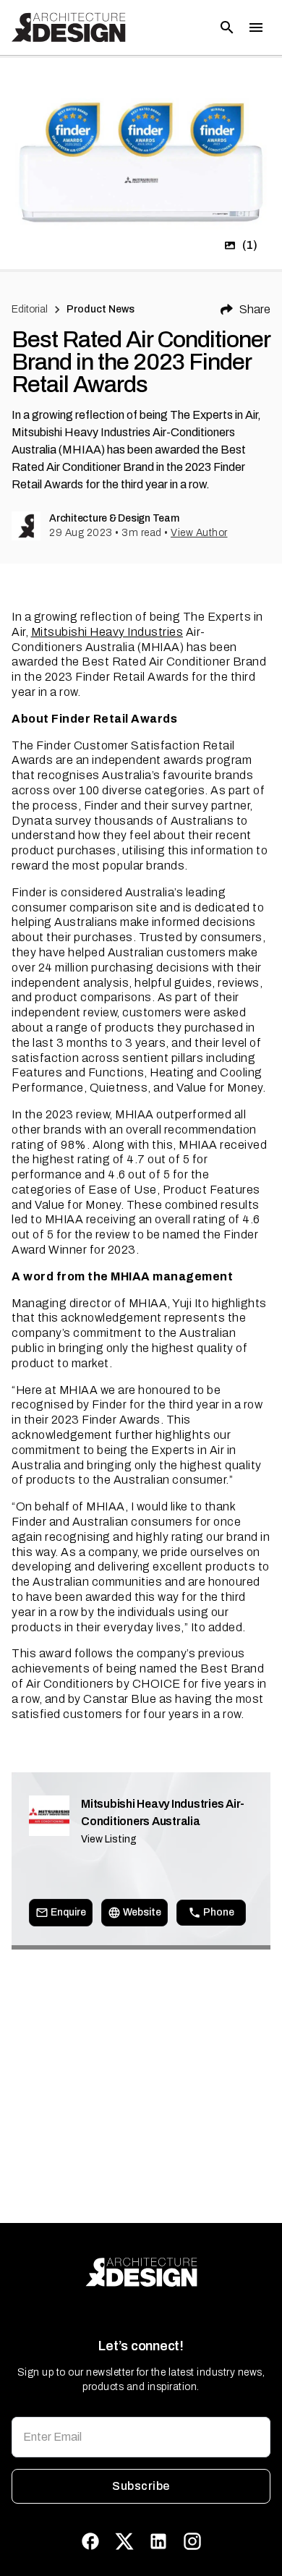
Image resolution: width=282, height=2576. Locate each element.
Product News (101, 309)
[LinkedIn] (158, 2541)
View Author (199, 533)
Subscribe (141, 2486)
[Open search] (227, 27)
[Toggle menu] (256, 27)
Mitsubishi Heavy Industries (107, 632)
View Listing (109, 1839)
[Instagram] (192, 2541)
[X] (124, 2541)
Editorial (30, 309)
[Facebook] (90, 2541)
